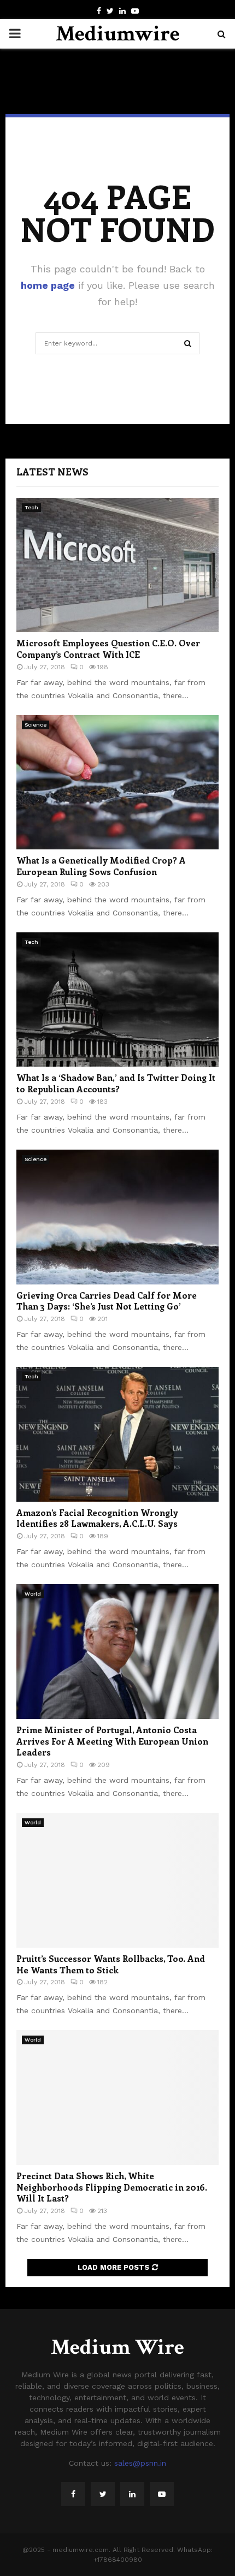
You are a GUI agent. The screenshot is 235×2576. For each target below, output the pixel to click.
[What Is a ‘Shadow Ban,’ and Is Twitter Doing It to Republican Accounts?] (117, 1000)
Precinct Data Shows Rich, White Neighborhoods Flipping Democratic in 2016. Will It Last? (112, 2187)
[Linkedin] (132, 2494)
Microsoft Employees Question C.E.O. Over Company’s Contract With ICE (108, 649)
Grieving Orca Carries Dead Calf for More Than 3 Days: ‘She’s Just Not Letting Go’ (107, 1301)
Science (36, 725)
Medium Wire (117, 2347)
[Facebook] (73, 2494)
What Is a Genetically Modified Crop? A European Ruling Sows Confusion (101, 866)
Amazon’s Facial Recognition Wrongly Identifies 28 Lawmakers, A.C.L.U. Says (97, 1518)
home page (48, 285)
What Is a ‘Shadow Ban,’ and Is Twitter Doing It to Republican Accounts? (116, 1083)
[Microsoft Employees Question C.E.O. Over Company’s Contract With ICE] (117, 565)
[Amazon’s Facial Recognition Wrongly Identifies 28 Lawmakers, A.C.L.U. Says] (117, 1434)
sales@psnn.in (140, 2463)
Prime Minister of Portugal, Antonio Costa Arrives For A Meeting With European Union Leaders (112, 1741)
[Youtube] (162, 2494)
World (33, 1594)
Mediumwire (118, 34)
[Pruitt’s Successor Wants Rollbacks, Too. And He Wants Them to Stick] (117, 1880)
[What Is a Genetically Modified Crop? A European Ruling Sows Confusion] (117, 783)
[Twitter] (103, 2494)
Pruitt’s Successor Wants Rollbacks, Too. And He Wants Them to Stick (111, 1964)
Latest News (52, 472)
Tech (31, 507)
